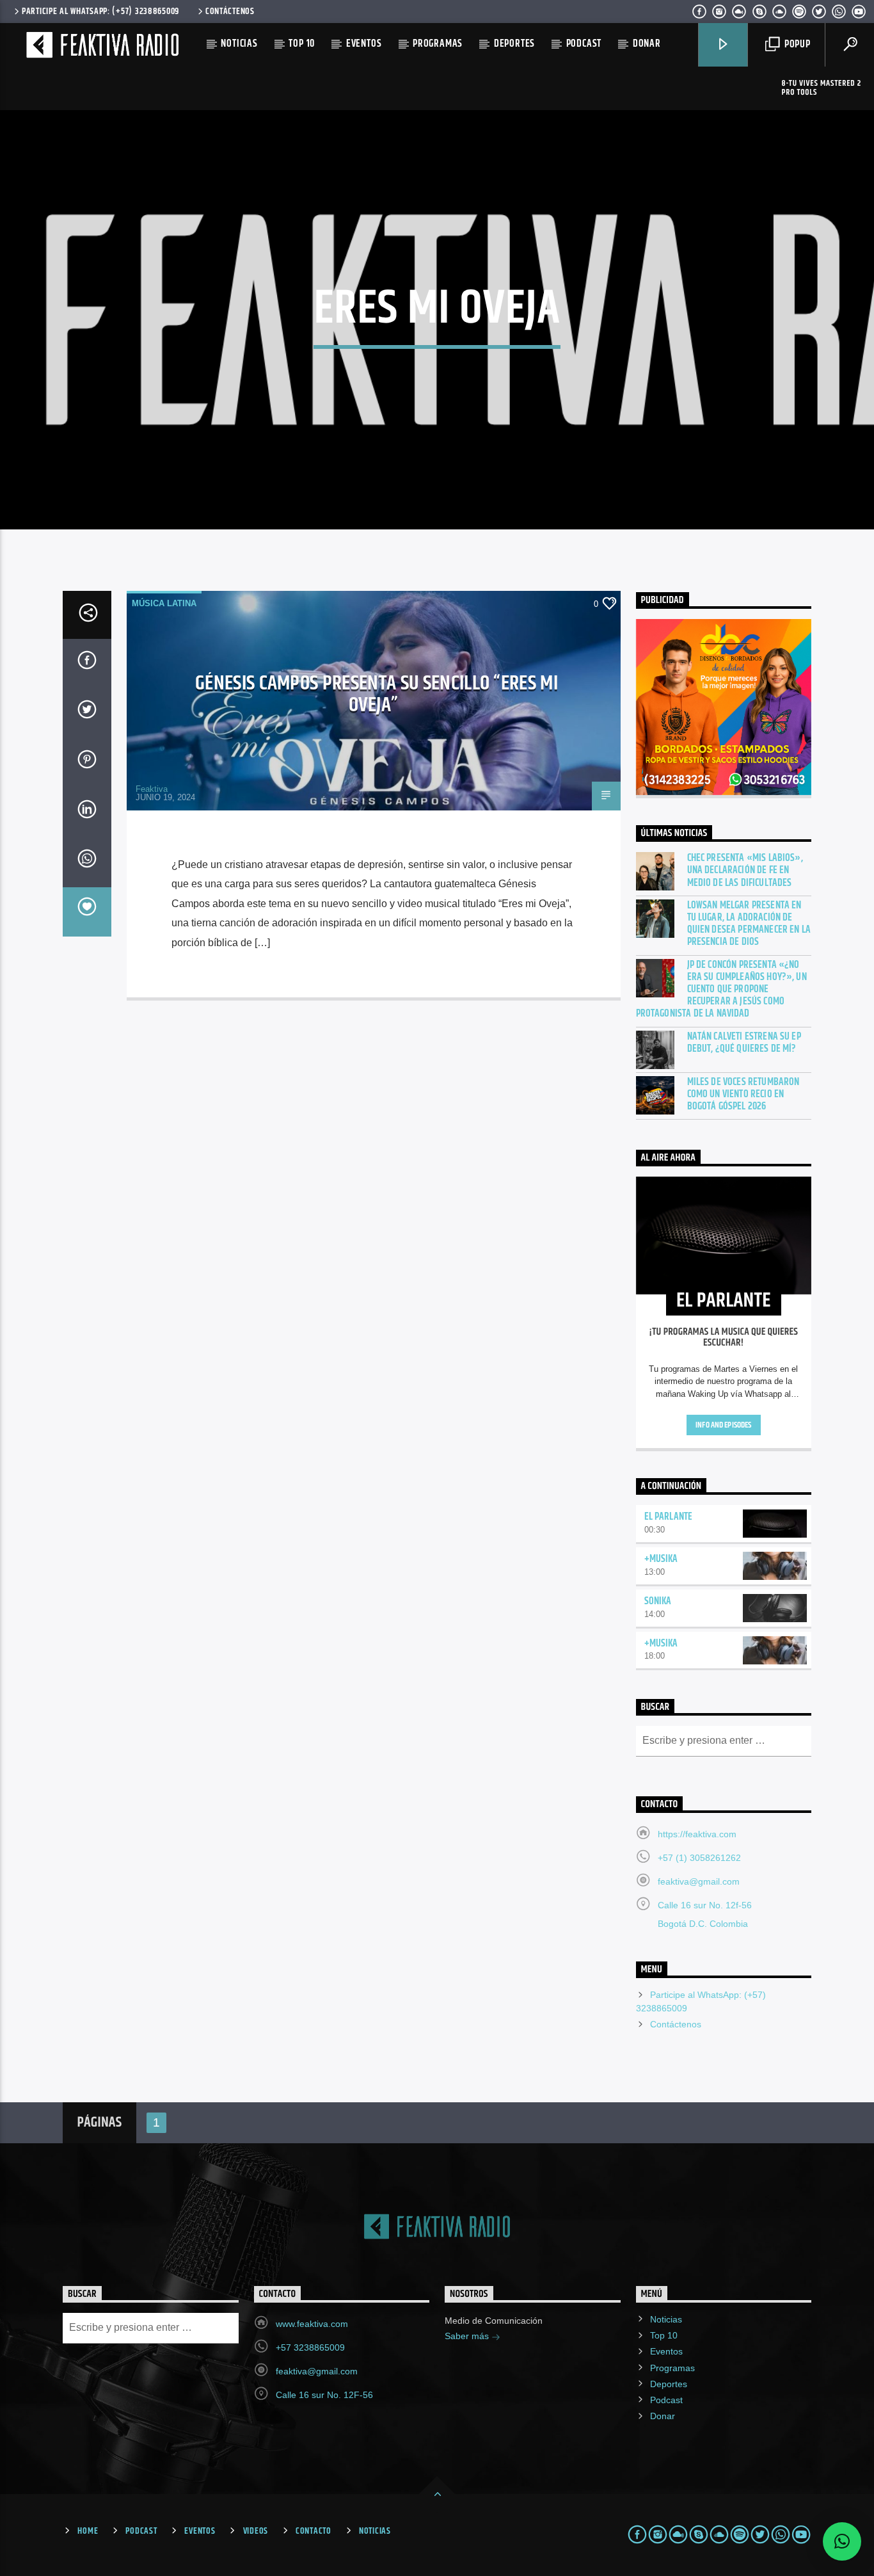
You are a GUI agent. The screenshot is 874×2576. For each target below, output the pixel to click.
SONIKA (658, 1601)
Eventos (364, 44)
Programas (438, 44)
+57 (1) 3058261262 (699, 1858)
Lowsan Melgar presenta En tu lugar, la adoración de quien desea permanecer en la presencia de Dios (749, 924)
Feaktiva (152, 789)
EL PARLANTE (669, 1517)
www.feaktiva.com (312, 2324)
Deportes (514, 44)
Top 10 (302, 44)
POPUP (796, 44)
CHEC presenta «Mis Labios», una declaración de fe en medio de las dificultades (745, 871)
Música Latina (164, 603)
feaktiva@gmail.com (699, 1881)
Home (88, 2531)
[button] (842, 2541)
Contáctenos (230, 12)
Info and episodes (723, 1425)
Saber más (468, 2336)
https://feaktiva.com (697, 1834)
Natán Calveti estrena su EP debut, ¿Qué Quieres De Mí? (744, 1043)
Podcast (584, 44)
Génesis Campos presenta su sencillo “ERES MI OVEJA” (377, 695)
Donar (647, 44)
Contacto (314, 2531)
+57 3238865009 (310, 2347)
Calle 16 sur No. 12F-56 (324, 2395)
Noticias (239, 44)
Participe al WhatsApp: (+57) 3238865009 (100, 12)
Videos (256, 2531)
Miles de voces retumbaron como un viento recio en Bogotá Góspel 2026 (743, 1095)
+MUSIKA (661, 1559)
